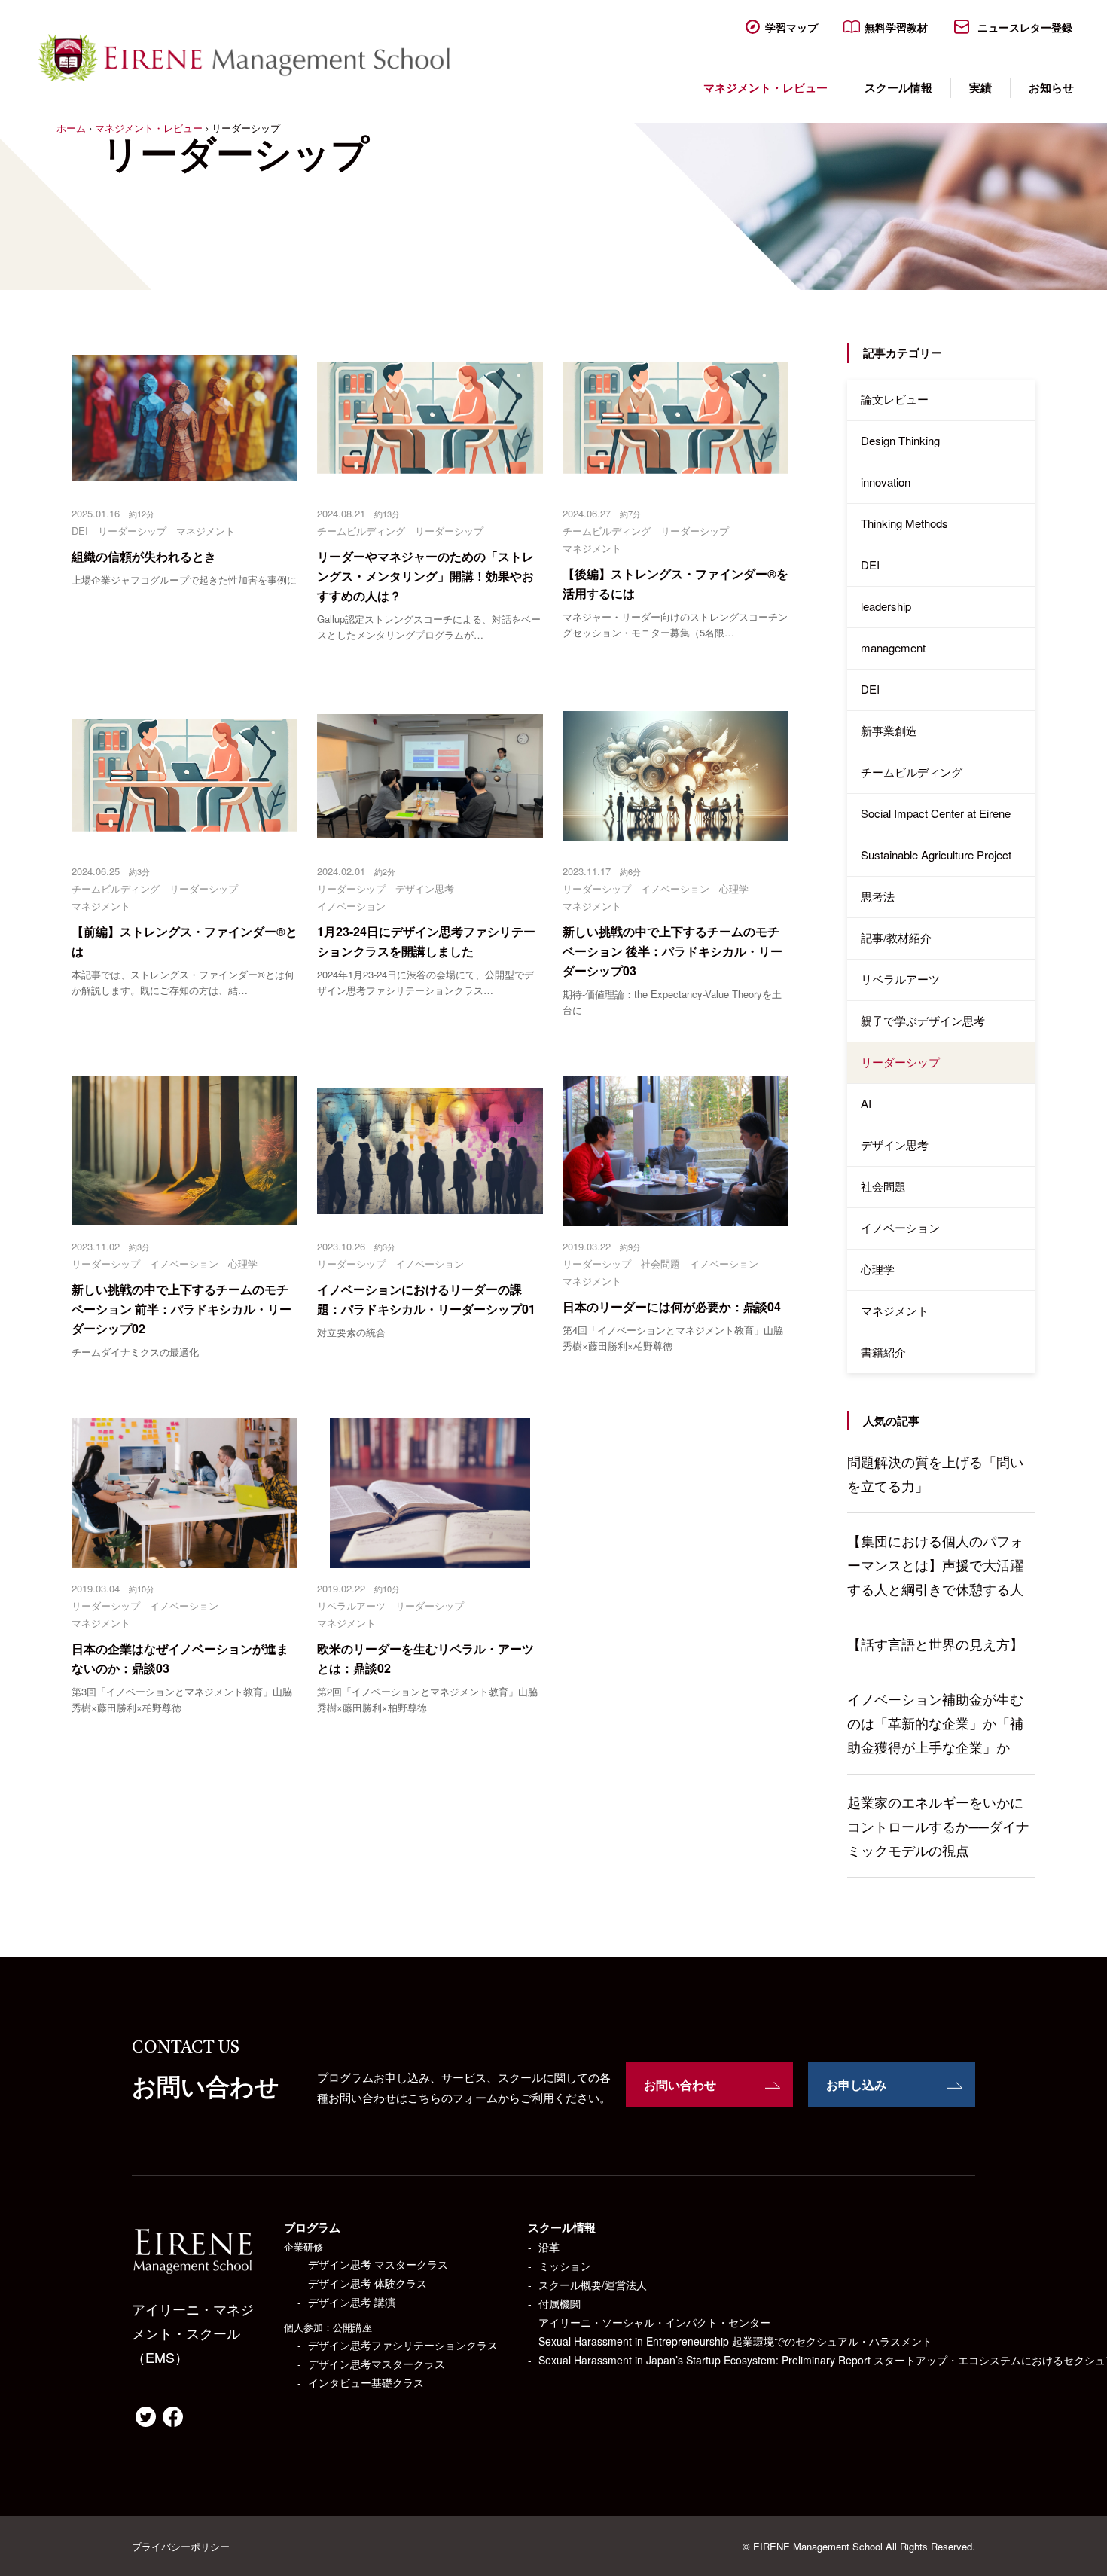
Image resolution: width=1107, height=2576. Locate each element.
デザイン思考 (895, 1145)
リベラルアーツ (900, 979)
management (893, 647)
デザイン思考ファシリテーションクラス (403, 2345)
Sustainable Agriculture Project (936, 855)
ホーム (71, 128)
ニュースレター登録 (1023, 27)
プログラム (312, 2227)
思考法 (878, 896)
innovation (886, 482)
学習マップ (791, 27)
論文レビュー (895, 399)
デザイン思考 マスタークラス (378, 2264)
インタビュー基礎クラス (366, 2382)
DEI (870, 565)
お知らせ (1051, 87)
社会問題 (883, 1186)
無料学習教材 (896, 27)
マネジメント (895, 1310)
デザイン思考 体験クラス (367, 2283)
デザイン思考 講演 (352, 2302)
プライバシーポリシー (181, 2546)
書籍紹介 (883, 1352)
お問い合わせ (680, 2085)
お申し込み (856, 2085)
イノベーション (900, 1227)
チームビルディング (912, 772)
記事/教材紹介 (896, 937)
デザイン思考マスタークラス (377, 2364)
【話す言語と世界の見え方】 (935, 1644)
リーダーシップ (900, 1062)
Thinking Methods (904, 523)
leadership (886, 606)
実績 (980, 87)
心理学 (878, 1269)
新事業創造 (889, 730)
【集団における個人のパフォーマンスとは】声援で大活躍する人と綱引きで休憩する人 (935, 1564)
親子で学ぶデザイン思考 (923, 1020)
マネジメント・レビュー (765, 87)
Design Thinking (900, 440)
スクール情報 (898, 87)
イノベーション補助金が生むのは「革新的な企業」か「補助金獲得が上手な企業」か (935, 1723)
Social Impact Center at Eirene (936, 813)
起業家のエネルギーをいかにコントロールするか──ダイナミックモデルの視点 (938, 1826)
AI (866, 1103)
